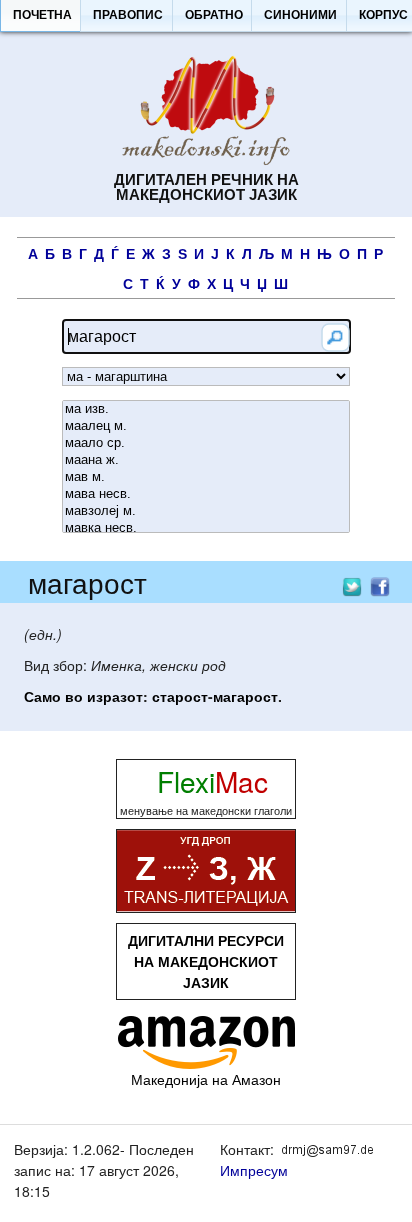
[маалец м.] (206, 426)
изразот (115, 696)
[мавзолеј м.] (206, 511)
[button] (42, 16)
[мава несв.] (206, 494)
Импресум (254, 1170)
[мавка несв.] (206, 528)
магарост (245, 696)
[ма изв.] (206, 409)
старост (180, 696)
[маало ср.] (206, 443)
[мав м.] (206, 477)
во (74, 696)
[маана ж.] (206, 460)
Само (42, 696)
